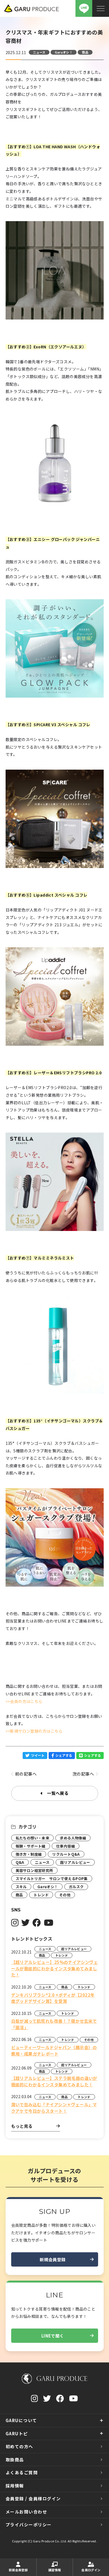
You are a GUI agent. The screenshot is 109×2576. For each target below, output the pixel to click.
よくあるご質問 (22, 2472)
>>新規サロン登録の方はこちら (34, 1731)
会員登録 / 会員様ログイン (33, 2499)
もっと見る (22, 2126)
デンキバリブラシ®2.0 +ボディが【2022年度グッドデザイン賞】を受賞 (53, 1998)
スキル (21, 1887)
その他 (65, 1895)
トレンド (41, 1895)
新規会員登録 (53, 2259)
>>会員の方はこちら (24, 1701)
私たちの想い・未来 (33, 1838)
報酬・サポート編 (31, 1846)
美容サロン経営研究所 (34, 1870)
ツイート (38, 1755)
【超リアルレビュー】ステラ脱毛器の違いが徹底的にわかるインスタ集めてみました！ (54, 2081)
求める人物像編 (73, 1838)
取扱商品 (15, 2460)
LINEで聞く (53, 2336)
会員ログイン (91, 2570)
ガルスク (76, 1887)
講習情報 (55, 2570)
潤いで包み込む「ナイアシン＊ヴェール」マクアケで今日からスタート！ (54, 2108)
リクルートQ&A (66, 1854)
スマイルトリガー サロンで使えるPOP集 (52, 1879)
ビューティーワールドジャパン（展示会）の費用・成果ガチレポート (54, 2050)
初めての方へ (19, 2446)
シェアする (64, 1755)
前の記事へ (26, 1774)
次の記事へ (83, 1774)
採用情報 (15, 2486)
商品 (85, 52)
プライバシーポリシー (29, 2525)
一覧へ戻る (58, 1793)
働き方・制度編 (29, 1854)
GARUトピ (17, 2433)
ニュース (39, 52)
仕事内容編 (66, 1846)
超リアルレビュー (75, 1862)
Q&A (20, 1862)
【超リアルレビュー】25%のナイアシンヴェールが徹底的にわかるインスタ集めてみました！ (55, 1968)
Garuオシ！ (64, 52)
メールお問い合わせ (26, 2512)
